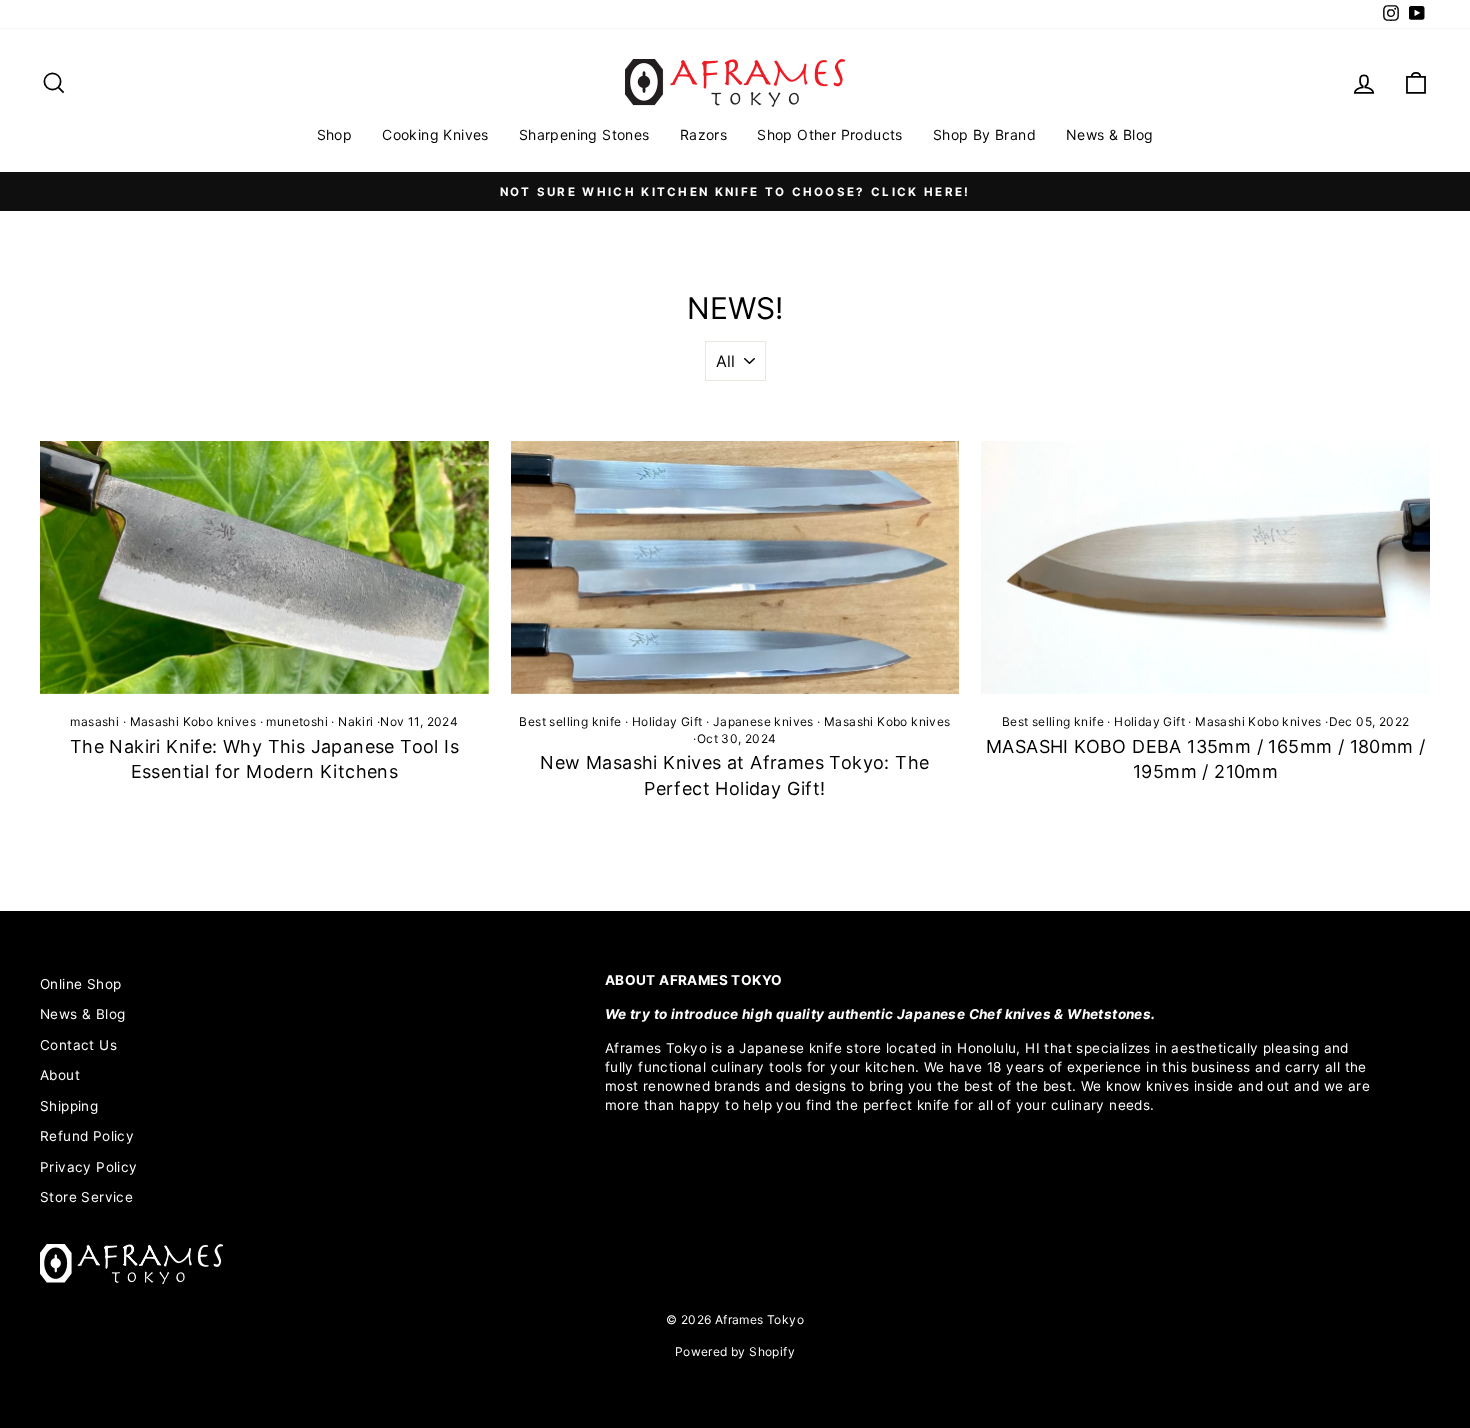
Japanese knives (763, 721)
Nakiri (355, 721)
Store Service (86, 1197)
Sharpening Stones (584, 134)
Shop (335, 134)
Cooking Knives (435, 134)
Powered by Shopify (735, 1351)
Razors (703, 134)
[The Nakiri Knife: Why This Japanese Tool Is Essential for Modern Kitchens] (264, 567)
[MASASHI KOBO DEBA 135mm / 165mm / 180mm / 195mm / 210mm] (1205, 567)
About (60, 1075)
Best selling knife (570, 721)
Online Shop (80, 984)
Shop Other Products (830, 134)
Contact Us (78, 1045)
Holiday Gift (667, 721)
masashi (94, 721)
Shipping (69, 1106)
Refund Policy (87, 1136)
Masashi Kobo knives (193, 721)
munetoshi (297, 721)
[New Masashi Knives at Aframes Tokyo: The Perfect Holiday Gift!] (735, 567)
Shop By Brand (984, 134)
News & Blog (1109, 134)
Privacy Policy (89, 1167)
